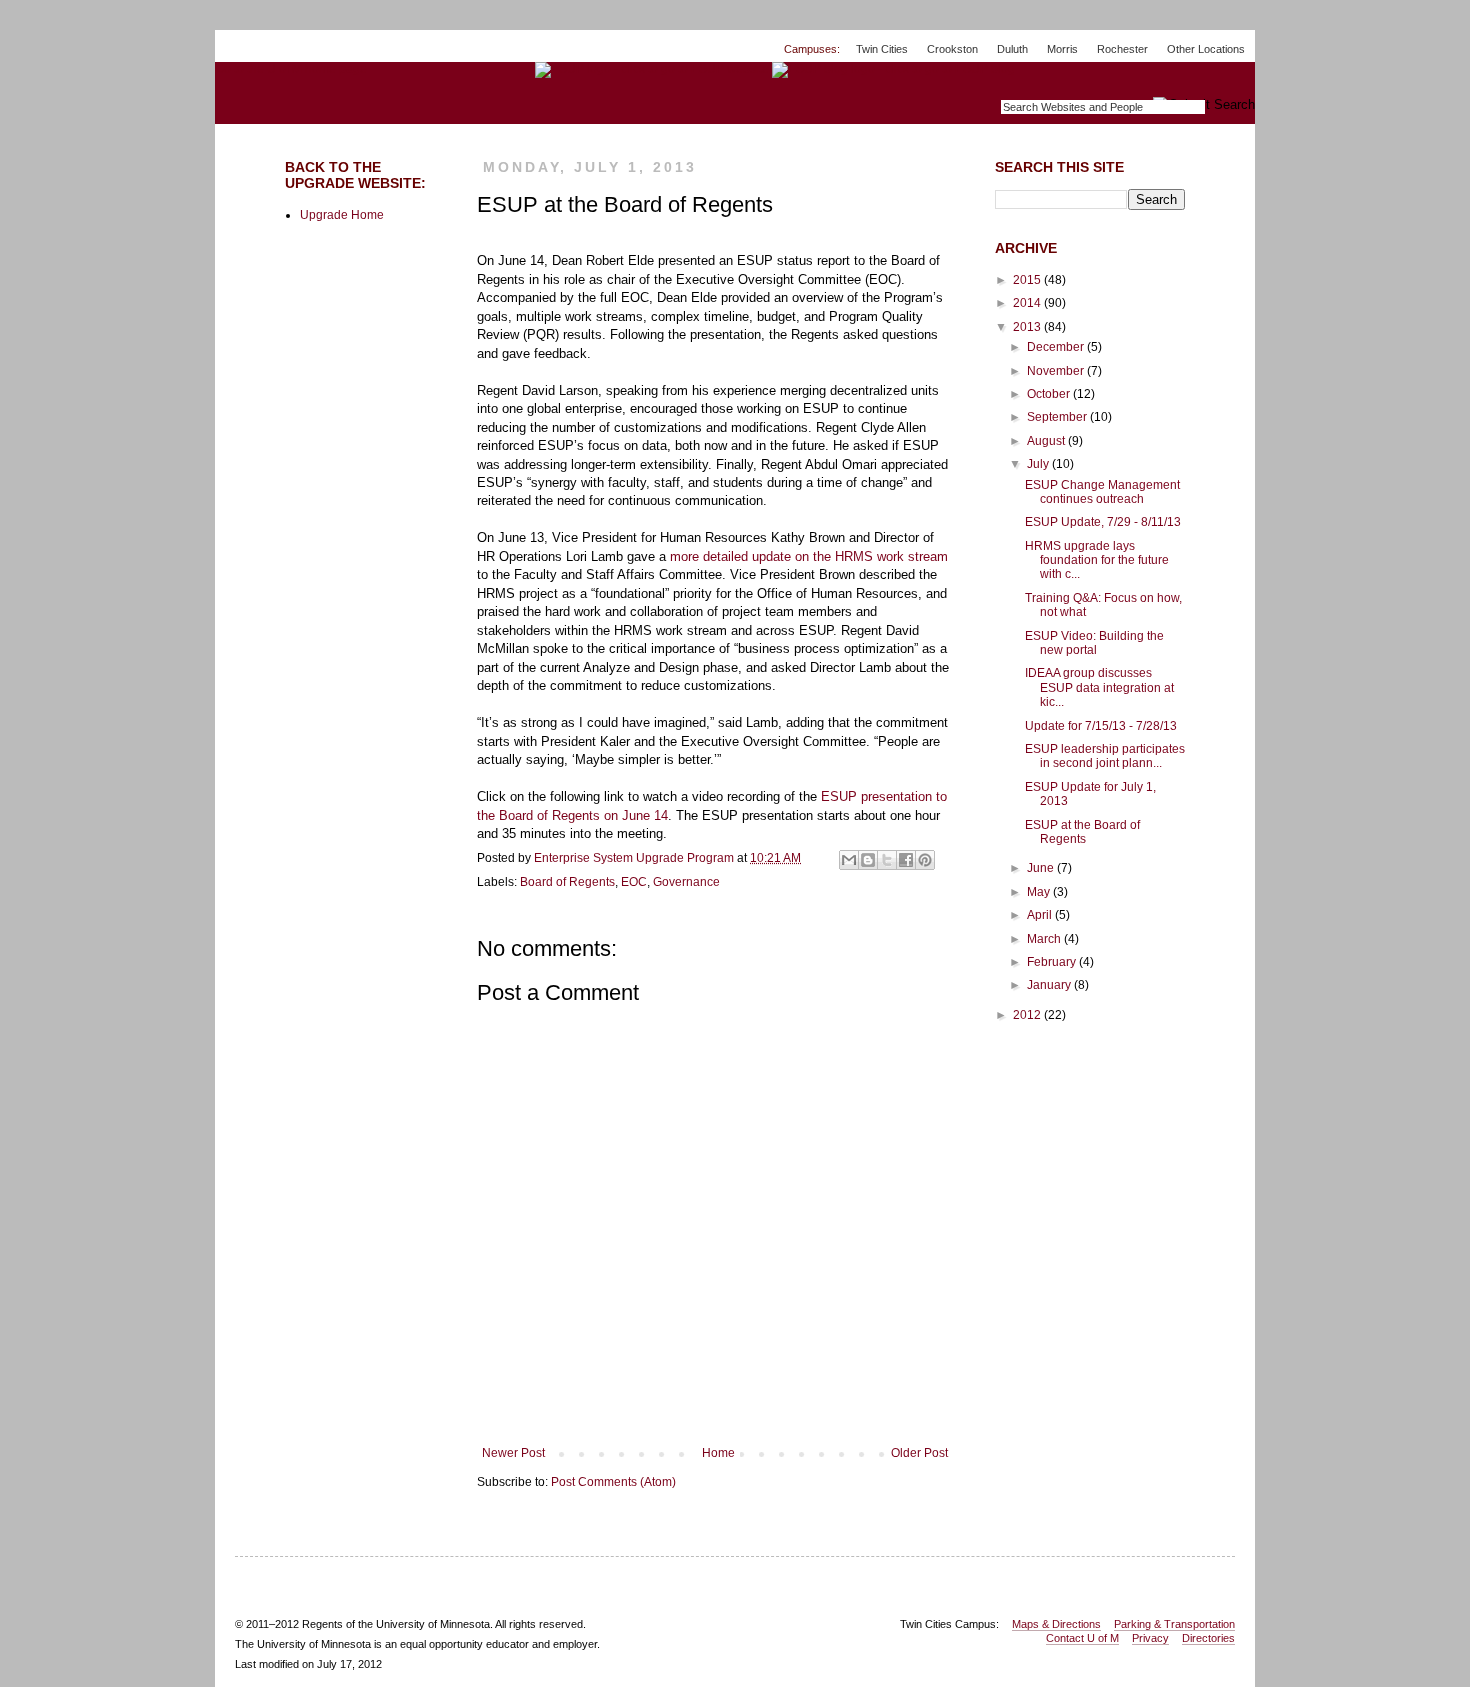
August (1047, 441)
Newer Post (513, 1453)
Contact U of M (1082, 1638)
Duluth (1012, 49)
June (1042, 868)
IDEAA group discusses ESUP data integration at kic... (1099, 687)
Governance (686, 882)
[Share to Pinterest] (925, 860)
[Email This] (849, 860)
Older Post (919, 1453)
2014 (1028, 303)
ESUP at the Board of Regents (1082, 832)
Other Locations (1206, 49)
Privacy (1150, 1638)
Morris (1062, 49)
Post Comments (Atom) (613, 1482)
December (1057, 347)
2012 (1028, 1015)
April (1041, 915)
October (1050, 394)
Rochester (1122, 49)
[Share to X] (887, 860)
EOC (634, 882)
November (1057, 371)
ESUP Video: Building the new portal (1094, 643)
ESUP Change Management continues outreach (1102, 492)
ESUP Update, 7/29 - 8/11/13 (1103, 522)
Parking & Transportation (1174, 1624)
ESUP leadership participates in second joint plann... (1105, 756)
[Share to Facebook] (906, 860)
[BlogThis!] (868, 860)
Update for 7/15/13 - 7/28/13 (1101, 726)
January (1050, 985)
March (1045, 939)
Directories (1208, 1638)
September (1058, 417)
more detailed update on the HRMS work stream (809, 556)
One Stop (1208, 79)
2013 (1028, 327)
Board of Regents (567, 882)
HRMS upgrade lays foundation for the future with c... (1097, 560)
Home (718, 1453)
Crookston (952, 49)
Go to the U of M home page (291, 69)
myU (1130, 79)
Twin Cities (882, 49)
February (1053, 962)
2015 (1028, 280)
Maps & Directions (1056, 1624)
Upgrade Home (342, 215)
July (1039, 464)
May (1040, 892)
